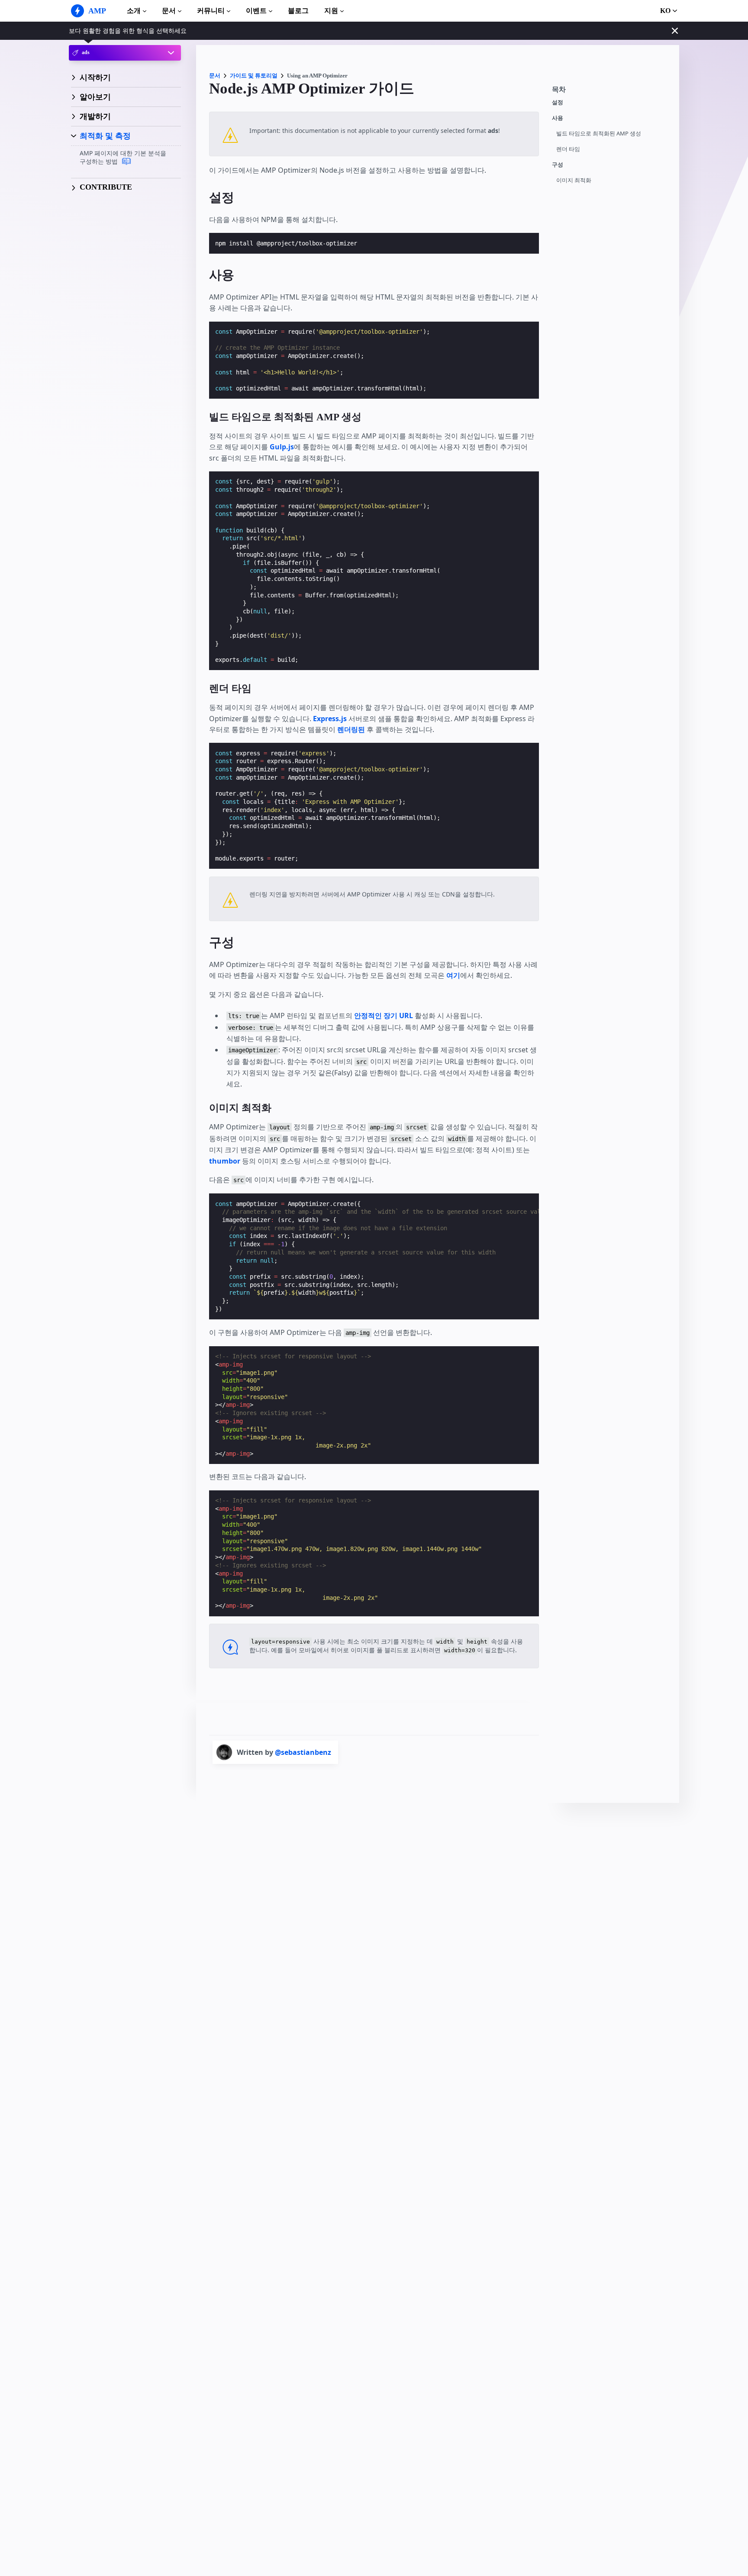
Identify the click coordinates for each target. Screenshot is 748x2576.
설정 (558, 102)
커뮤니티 (211, 11)
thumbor (225, 1161)
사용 (558, 118)
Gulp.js (282, 447)
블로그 (298, 11)
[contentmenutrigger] (611, 92)
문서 (169, 11)
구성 (558, 165)
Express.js (330, 719)
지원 (331, 11)
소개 (134, 11)
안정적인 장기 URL (384, 1016)
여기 (453, 975)
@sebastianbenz (303, 1752)
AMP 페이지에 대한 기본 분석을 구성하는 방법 (123, 157)
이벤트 (256, 11)
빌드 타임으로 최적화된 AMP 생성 (599, 134)
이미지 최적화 (574, 180)
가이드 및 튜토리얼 (254, 76)
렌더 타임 (568, 149)
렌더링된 (351, 729)
